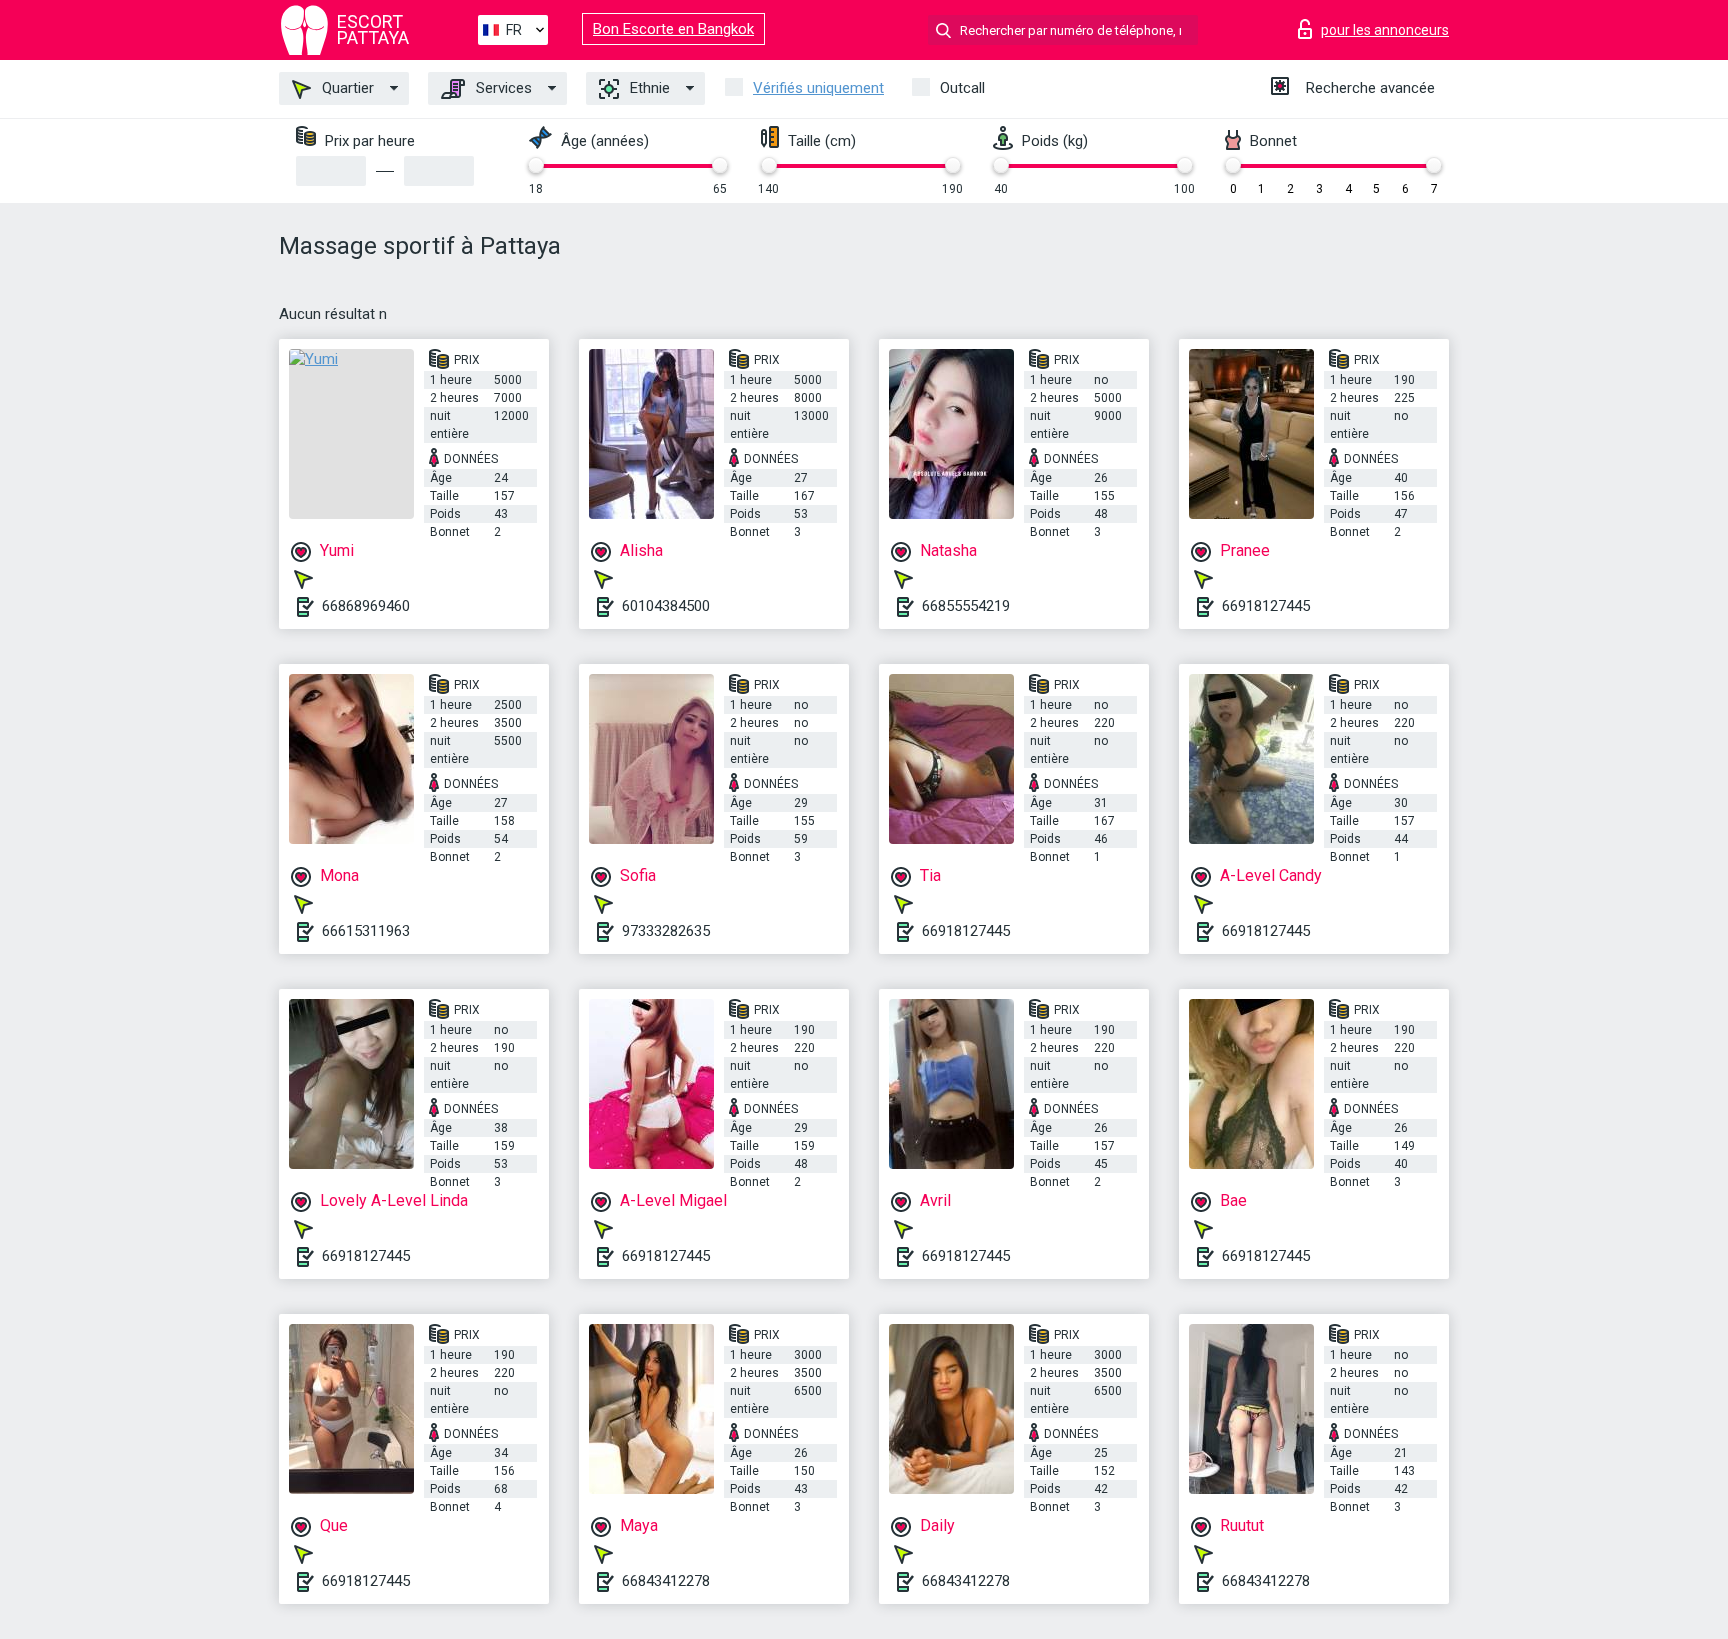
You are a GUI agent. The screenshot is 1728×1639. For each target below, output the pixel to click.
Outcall (962, 88)
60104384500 (666, 606)
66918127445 (1266, 606)
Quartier (346, 88)
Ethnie (648, 88)
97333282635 (666, 931)
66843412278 (666, 1581)
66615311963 (366, 931)
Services (502, 88)
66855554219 (966, 606)
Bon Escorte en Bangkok (673, 29)
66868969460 (366, 606)
